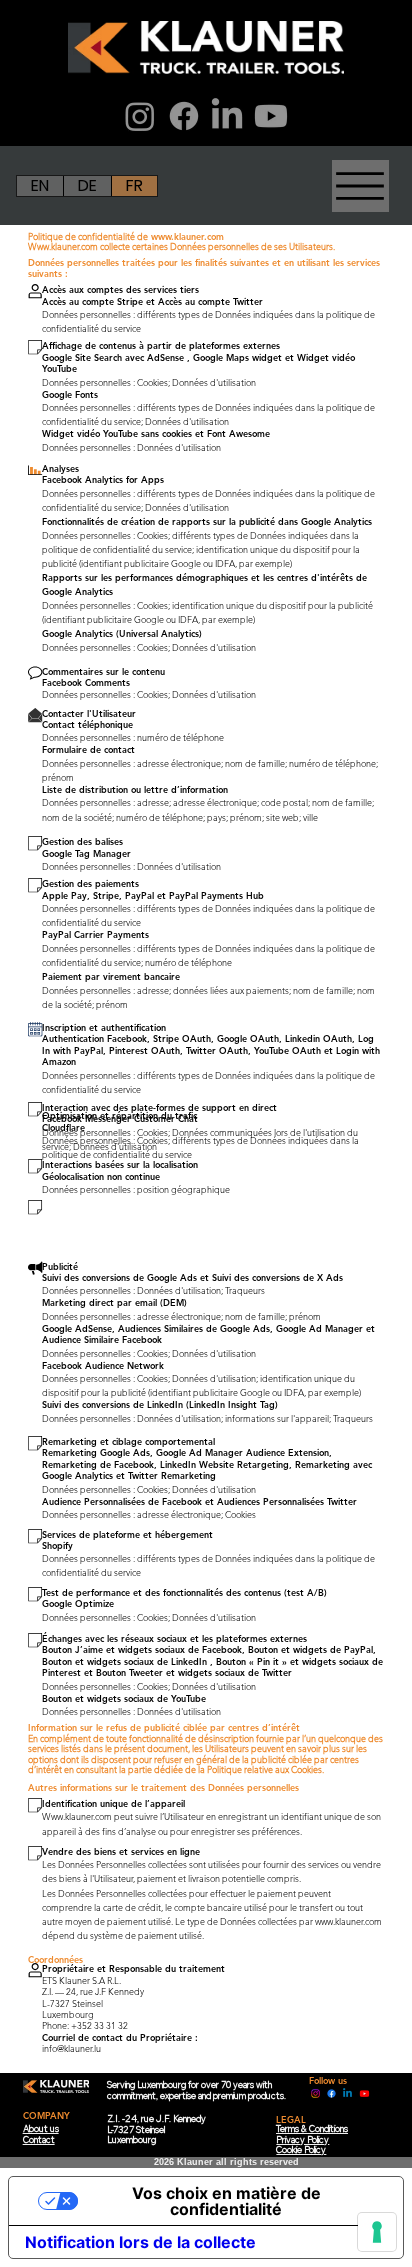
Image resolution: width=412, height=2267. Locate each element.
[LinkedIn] (227, 116)
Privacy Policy (302, 2139)
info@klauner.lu (71, 2048)
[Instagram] (140, 116)
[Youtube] (271, 116)
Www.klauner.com (63, 246)
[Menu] (361, 72)
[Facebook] (184, 116)
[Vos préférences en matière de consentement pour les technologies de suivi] (377, 2232)
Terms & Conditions (312, 2128)
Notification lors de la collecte (140, 2242)
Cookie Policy (301, 2149)
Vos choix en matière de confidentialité (226, 2201)
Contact (39, 2139)
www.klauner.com (187, 236)
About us (41, 2128)
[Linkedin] (347, 2093)
